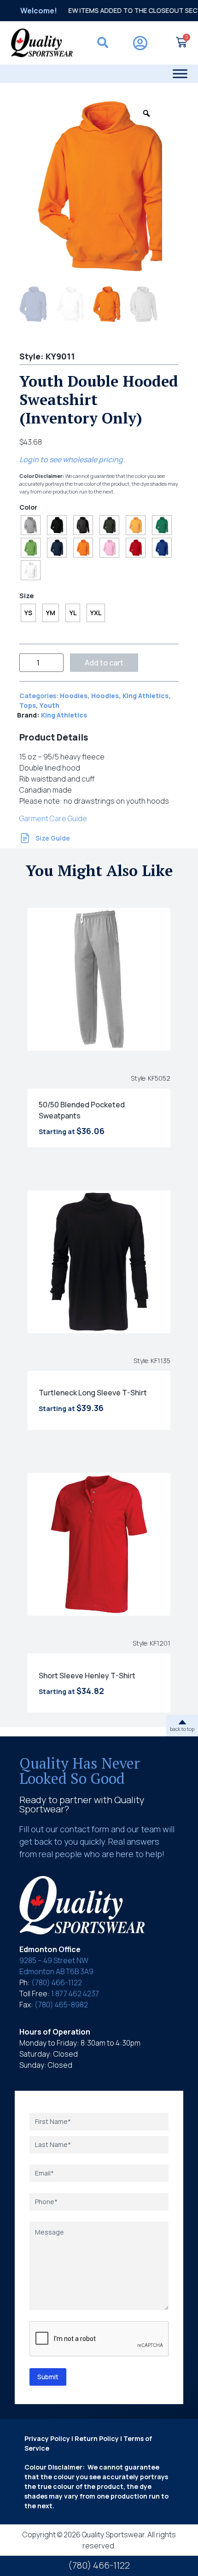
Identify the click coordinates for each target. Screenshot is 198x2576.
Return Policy (97, 2438)
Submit (48, 2377)
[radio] (31, 525)
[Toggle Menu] (180, 74)
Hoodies (74, 696)
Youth (49, 705)
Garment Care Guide (53, 818)
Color (28, 507)
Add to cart (104, 663)
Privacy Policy (47, 2438)
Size (26, 596)
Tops (28, 705)
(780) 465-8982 (61, 2005)
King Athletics (146, 696)
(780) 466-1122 (57, 1982)
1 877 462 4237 (75, 1994)
